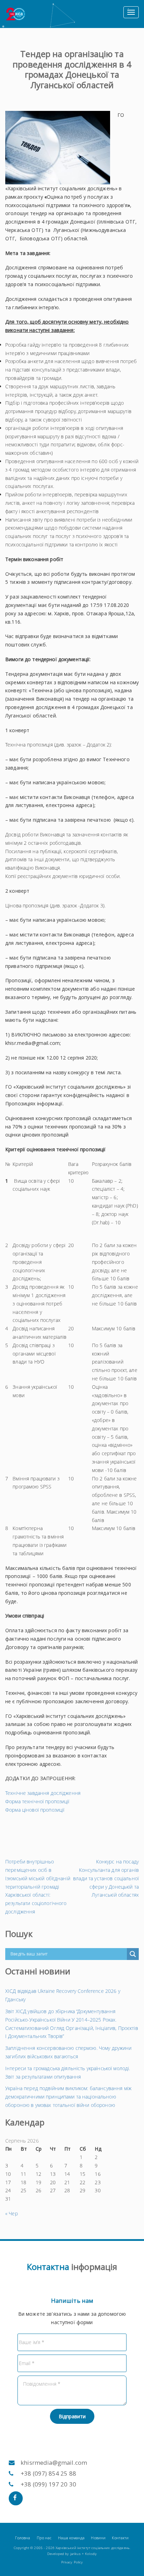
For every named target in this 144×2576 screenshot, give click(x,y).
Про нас (44, 2538)
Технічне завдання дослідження (43, 1793)
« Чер (12, 2213)
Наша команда (71, 2538)
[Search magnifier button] (133, 1954)
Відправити (72, 2416)
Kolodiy (91, 2554)
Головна (23, 2538)
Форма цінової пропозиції (35, 1810)
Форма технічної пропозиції (37, 1801)
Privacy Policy (72, 2562)
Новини (98, 2538)
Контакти (120, 2538)
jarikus (75, 2554)
